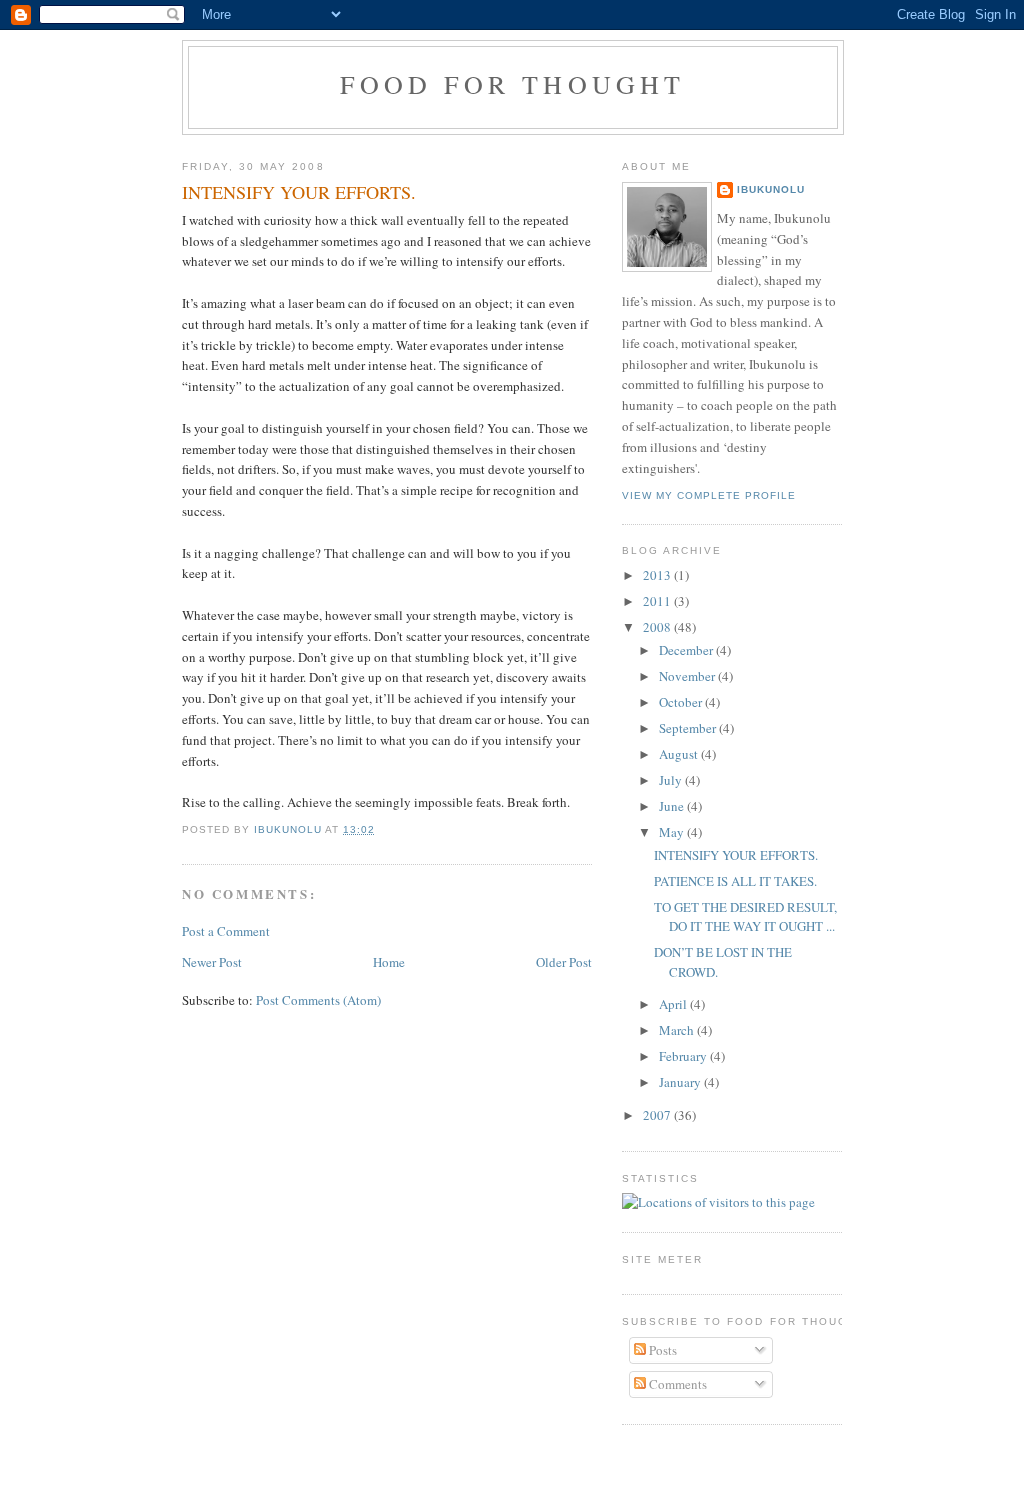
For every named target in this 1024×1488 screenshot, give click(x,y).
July (672, 780)
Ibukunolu (771, 189)
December (687, 650)
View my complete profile (709, 495)
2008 (658, 627)
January (681, 1082)
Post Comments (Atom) (318, 1000)
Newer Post (212, 962)
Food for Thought (512, 84)
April (674, 1004)
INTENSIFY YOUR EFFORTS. (736, 855)
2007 (658, 1115)
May (673, 832)
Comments (676, 1384)
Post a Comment (226, 931)
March (678, 1030)
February (684, 1056)
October (682, 702)
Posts (661, 1350)
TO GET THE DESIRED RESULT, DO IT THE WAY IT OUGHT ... (745, 917)
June (673, 806)
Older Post (564, 962)
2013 (658, 575)
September (689, 728)
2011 (658, 601)
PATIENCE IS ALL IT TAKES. (735, 881)
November (688, 676)
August (680, 754)
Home (389, 962)
